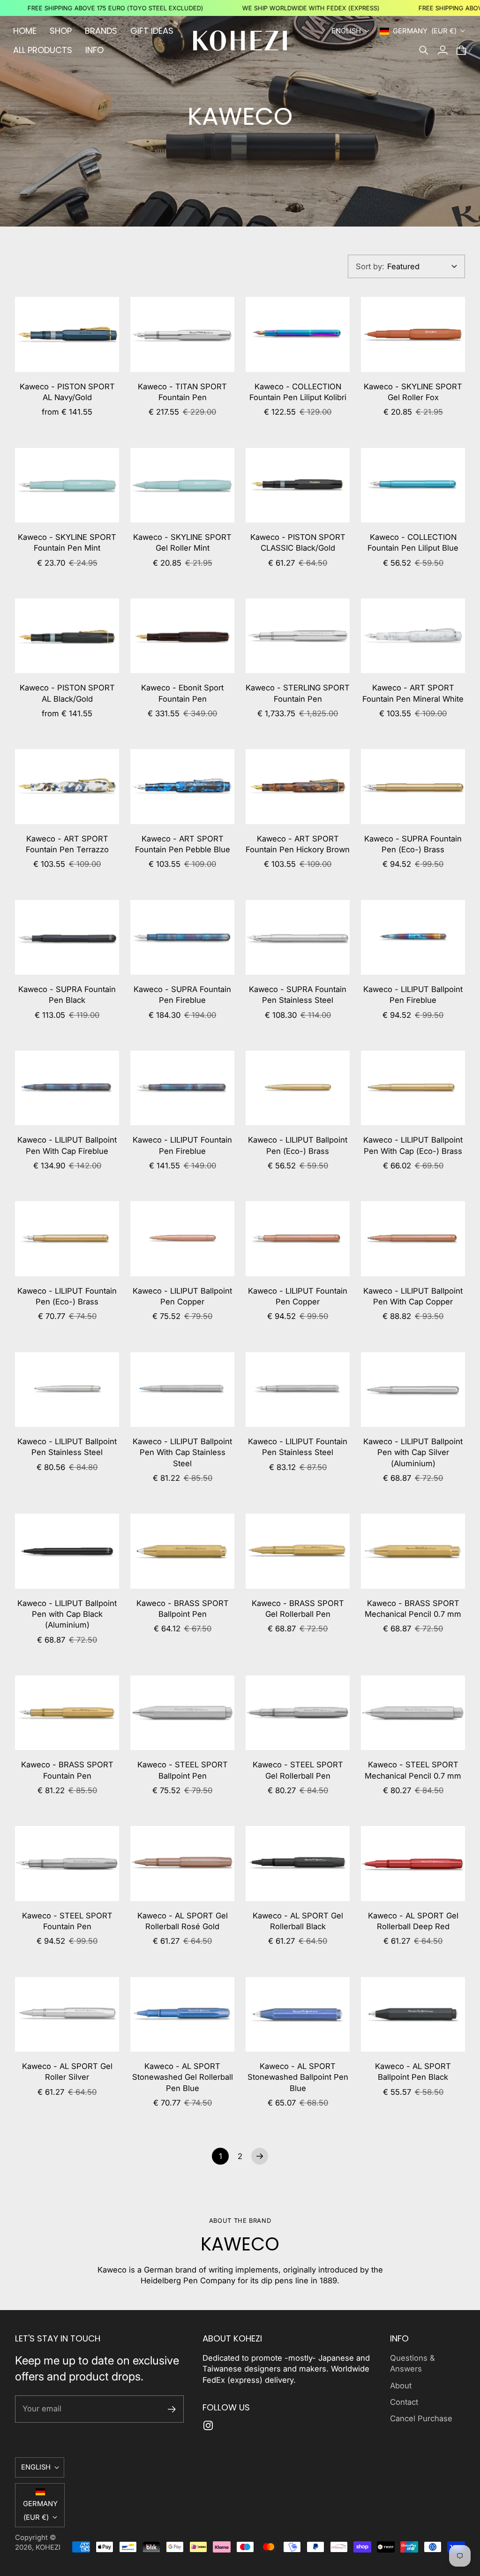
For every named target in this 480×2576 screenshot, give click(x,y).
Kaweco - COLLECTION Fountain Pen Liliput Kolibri (298, 392)
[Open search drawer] (424, 50)
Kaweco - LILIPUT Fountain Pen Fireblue (182, 1145)
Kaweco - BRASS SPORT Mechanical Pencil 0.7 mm (413, 1609)
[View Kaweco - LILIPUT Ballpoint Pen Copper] (182, 1239)
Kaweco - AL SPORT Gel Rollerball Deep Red (413, 1921)
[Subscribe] (172, 2409)
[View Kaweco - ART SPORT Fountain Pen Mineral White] (413, 636)
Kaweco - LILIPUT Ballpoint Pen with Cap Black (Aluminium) (67, 1614)
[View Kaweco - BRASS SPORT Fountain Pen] (67, 1713)
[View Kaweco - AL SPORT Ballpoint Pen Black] (413, 2014)
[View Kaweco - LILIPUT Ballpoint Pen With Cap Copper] (413, 1239)
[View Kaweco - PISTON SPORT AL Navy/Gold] (67, 334)
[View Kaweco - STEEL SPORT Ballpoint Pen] (182, 1713)
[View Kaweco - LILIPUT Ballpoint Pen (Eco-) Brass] (298, 1088)
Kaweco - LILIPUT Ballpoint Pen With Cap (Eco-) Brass (413, 1145)
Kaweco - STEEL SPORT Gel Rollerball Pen (298, 1770)
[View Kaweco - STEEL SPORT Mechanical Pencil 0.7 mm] (413, 1713)
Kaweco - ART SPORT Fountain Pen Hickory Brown (298, 844)
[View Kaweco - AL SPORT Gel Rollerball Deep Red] (413, 1863)
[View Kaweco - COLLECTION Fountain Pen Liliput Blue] (413, 485)
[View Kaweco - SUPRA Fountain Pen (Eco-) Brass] (413, 786)
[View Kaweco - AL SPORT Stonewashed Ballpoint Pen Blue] (298, 2014)
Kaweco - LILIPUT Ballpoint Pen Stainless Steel (67, 1447)
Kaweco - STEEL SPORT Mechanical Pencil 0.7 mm (413, 1770)
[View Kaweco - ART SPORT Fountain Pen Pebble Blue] (182, 786)
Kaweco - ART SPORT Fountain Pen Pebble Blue (183, 844)
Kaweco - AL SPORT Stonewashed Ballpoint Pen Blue (298, 2077)
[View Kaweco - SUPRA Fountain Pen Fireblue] (182, 937)
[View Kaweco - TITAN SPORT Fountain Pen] (182, 334)
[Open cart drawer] (461, 50)
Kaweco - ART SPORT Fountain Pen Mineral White (413, 693)
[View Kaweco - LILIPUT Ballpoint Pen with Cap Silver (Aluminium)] (413, 1390)
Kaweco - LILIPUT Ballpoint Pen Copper (182, 1296)
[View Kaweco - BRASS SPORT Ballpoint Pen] (182, 1551)
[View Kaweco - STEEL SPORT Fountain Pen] (67, 1863)
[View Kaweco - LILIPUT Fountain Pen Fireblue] (182, 1088)
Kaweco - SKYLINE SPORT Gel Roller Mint (182, 542)
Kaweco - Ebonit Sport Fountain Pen (182, 693)
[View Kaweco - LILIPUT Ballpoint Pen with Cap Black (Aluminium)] (67, 1551)
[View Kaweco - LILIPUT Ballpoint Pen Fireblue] (413, 937)
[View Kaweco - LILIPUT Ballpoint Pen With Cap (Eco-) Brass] (413, 1088)
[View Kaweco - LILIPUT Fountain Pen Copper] (298, 1239)
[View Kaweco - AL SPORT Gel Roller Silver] (67, 2014)
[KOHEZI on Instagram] (208, 2425)
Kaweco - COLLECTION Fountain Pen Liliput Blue (413, 542)
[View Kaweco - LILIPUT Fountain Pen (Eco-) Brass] (67, 1239)
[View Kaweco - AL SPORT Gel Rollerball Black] (298, 1863)
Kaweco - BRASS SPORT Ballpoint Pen (183, 1609)
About (401, 2386)
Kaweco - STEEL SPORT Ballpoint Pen (183, 1770)
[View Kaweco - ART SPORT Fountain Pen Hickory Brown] (298, 786)
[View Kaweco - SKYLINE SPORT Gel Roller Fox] (413, 334)
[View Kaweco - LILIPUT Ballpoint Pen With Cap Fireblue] (67, 1088)
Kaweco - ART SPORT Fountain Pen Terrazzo (67, 844)
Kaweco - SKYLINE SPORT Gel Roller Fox (413, 392)
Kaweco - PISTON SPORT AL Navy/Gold (67, 392)
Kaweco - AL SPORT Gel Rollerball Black (298, 1921)
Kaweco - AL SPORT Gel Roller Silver (67, 2072)
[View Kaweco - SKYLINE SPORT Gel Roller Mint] (182, 485)
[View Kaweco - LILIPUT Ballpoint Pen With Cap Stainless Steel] (182, 1390)
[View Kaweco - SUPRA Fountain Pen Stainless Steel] (298, 937)
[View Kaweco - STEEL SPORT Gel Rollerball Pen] (298, 1713)
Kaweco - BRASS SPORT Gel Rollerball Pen (298, 1609)
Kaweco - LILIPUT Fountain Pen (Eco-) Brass (67, 1296)
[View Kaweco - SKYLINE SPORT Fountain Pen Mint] (67, 485)
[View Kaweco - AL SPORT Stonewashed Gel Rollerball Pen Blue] (182, 2014)
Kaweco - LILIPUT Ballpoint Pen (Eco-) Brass (298, 1145)
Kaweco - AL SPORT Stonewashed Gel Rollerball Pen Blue (183, 2077)
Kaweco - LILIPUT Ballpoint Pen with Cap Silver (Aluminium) (413, 1452)
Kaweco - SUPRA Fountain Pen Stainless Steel (298, 995)
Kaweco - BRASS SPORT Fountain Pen (67, 1770)
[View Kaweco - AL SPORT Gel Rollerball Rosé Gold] (182, 1863)
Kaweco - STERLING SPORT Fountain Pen (298, 693)
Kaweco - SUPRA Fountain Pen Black (67, 995)
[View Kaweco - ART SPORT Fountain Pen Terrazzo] (67, 786)
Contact (404, 2402)
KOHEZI (48, 2547)
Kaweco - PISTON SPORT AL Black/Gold (67, 693)
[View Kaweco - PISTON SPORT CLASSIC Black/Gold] (298, 485)
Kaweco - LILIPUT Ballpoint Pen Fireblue (413, 995)
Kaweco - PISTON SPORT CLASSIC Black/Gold (298, 542)
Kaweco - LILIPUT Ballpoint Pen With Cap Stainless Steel (182, 1452)
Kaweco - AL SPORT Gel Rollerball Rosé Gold (183, 1921)
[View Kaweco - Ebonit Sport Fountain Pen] (182, 636)
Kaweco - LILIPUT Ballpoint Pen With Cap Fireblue (67, 1145)
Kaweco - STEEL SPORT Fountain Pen (67, 1921)
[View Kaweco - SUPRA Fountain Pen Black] (67, 937)
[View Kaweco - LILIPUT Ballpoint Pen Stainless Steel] (67, 1390)
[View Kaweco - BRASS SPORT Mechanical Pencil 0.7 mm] (413, 1551)
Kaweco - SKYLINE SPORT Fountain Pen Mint (67, 542)
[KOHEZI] (240, 41)
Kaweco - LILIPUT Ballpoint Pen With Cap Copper (413, 1296)
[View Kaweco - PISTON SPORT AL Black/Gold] (67, 636)
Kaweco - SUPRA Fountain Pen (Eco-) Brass (413, 844)
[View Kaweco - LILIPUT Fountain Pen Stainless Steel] (298, 1390)
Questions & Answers (412, 2363)
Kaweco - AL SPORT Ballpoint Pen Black (413, 2072)
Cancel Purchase (421, 2418)
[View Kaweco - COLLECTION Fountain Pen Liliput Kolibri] (298, 334)
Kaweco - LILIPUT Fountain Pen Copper (298, 1296)
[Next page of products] (260, 2156)
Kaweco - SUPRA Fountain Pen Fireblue (182, 995)
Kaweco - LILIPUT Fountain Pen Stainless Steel (298, 1447)
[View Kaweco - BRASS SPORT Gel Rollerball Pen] (298, 1551)
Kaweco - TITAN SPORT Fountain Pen (182, 392)
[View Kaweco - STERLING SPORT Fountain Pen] (298, 636)
